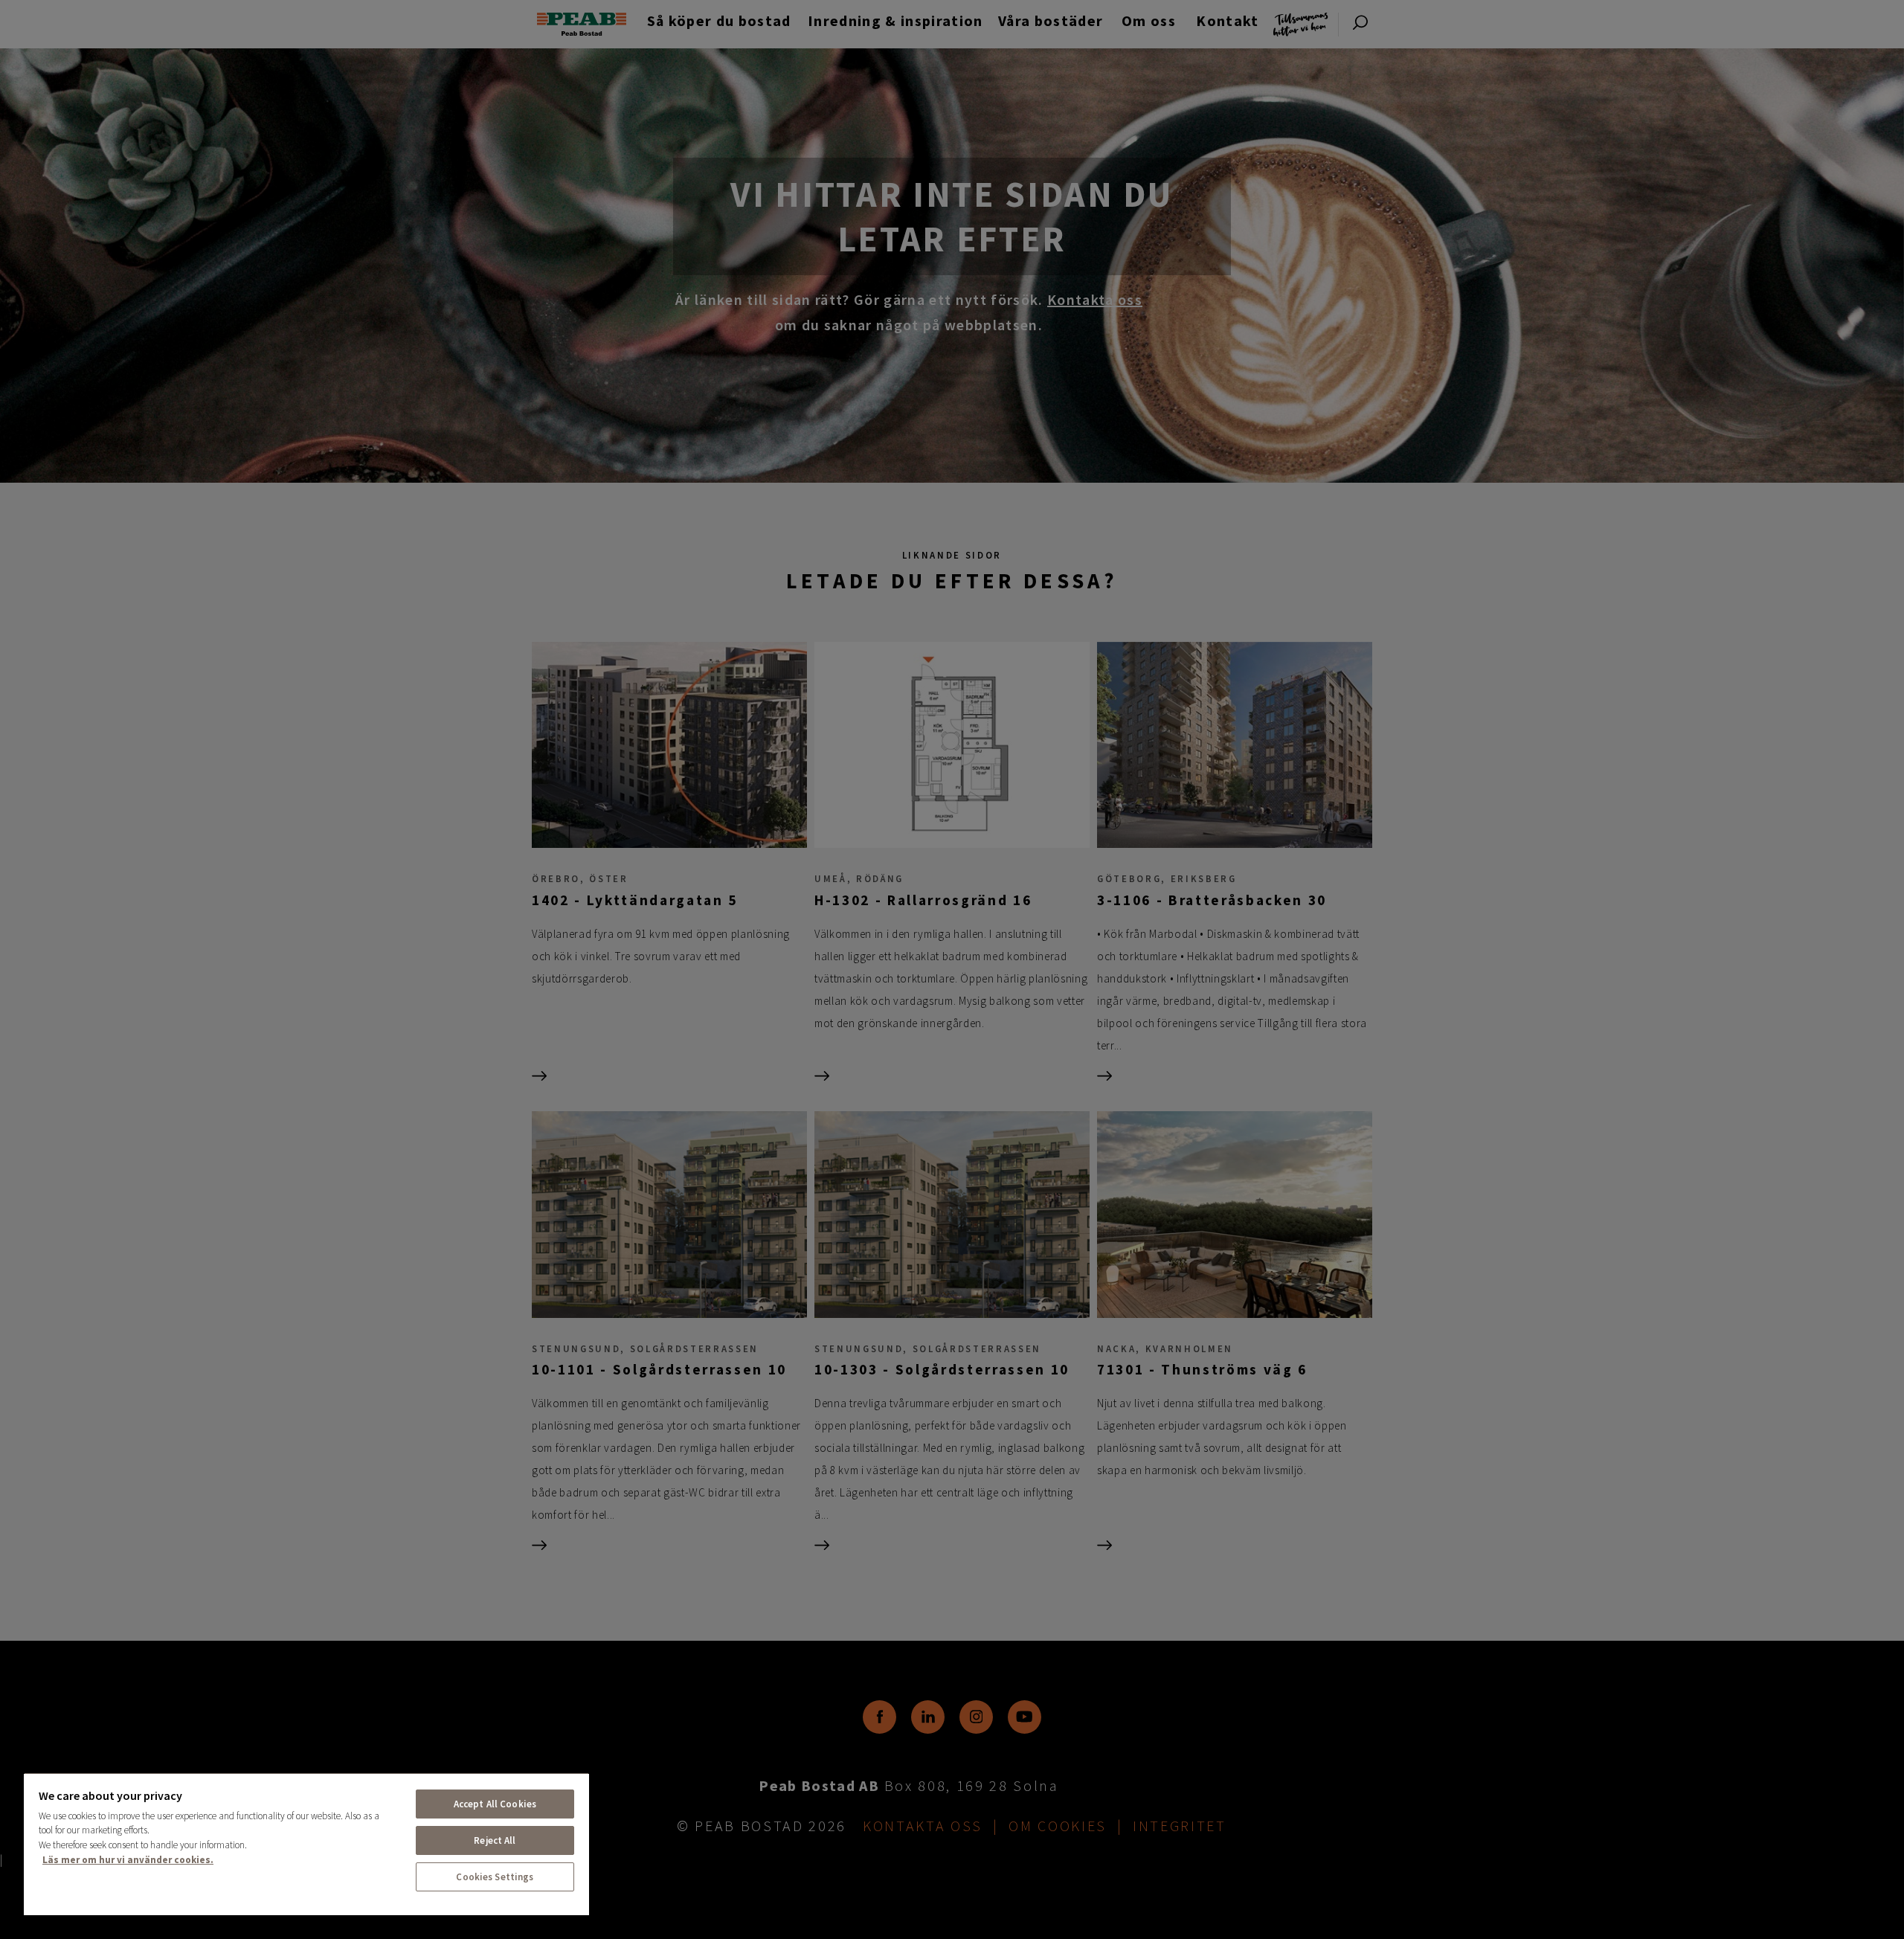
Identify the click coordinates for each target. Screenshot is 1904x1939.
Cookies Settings (495, 1877)
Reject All (495, 1840)
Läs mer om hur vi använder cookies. (128, 1860)
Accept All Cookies (495, 1804)
